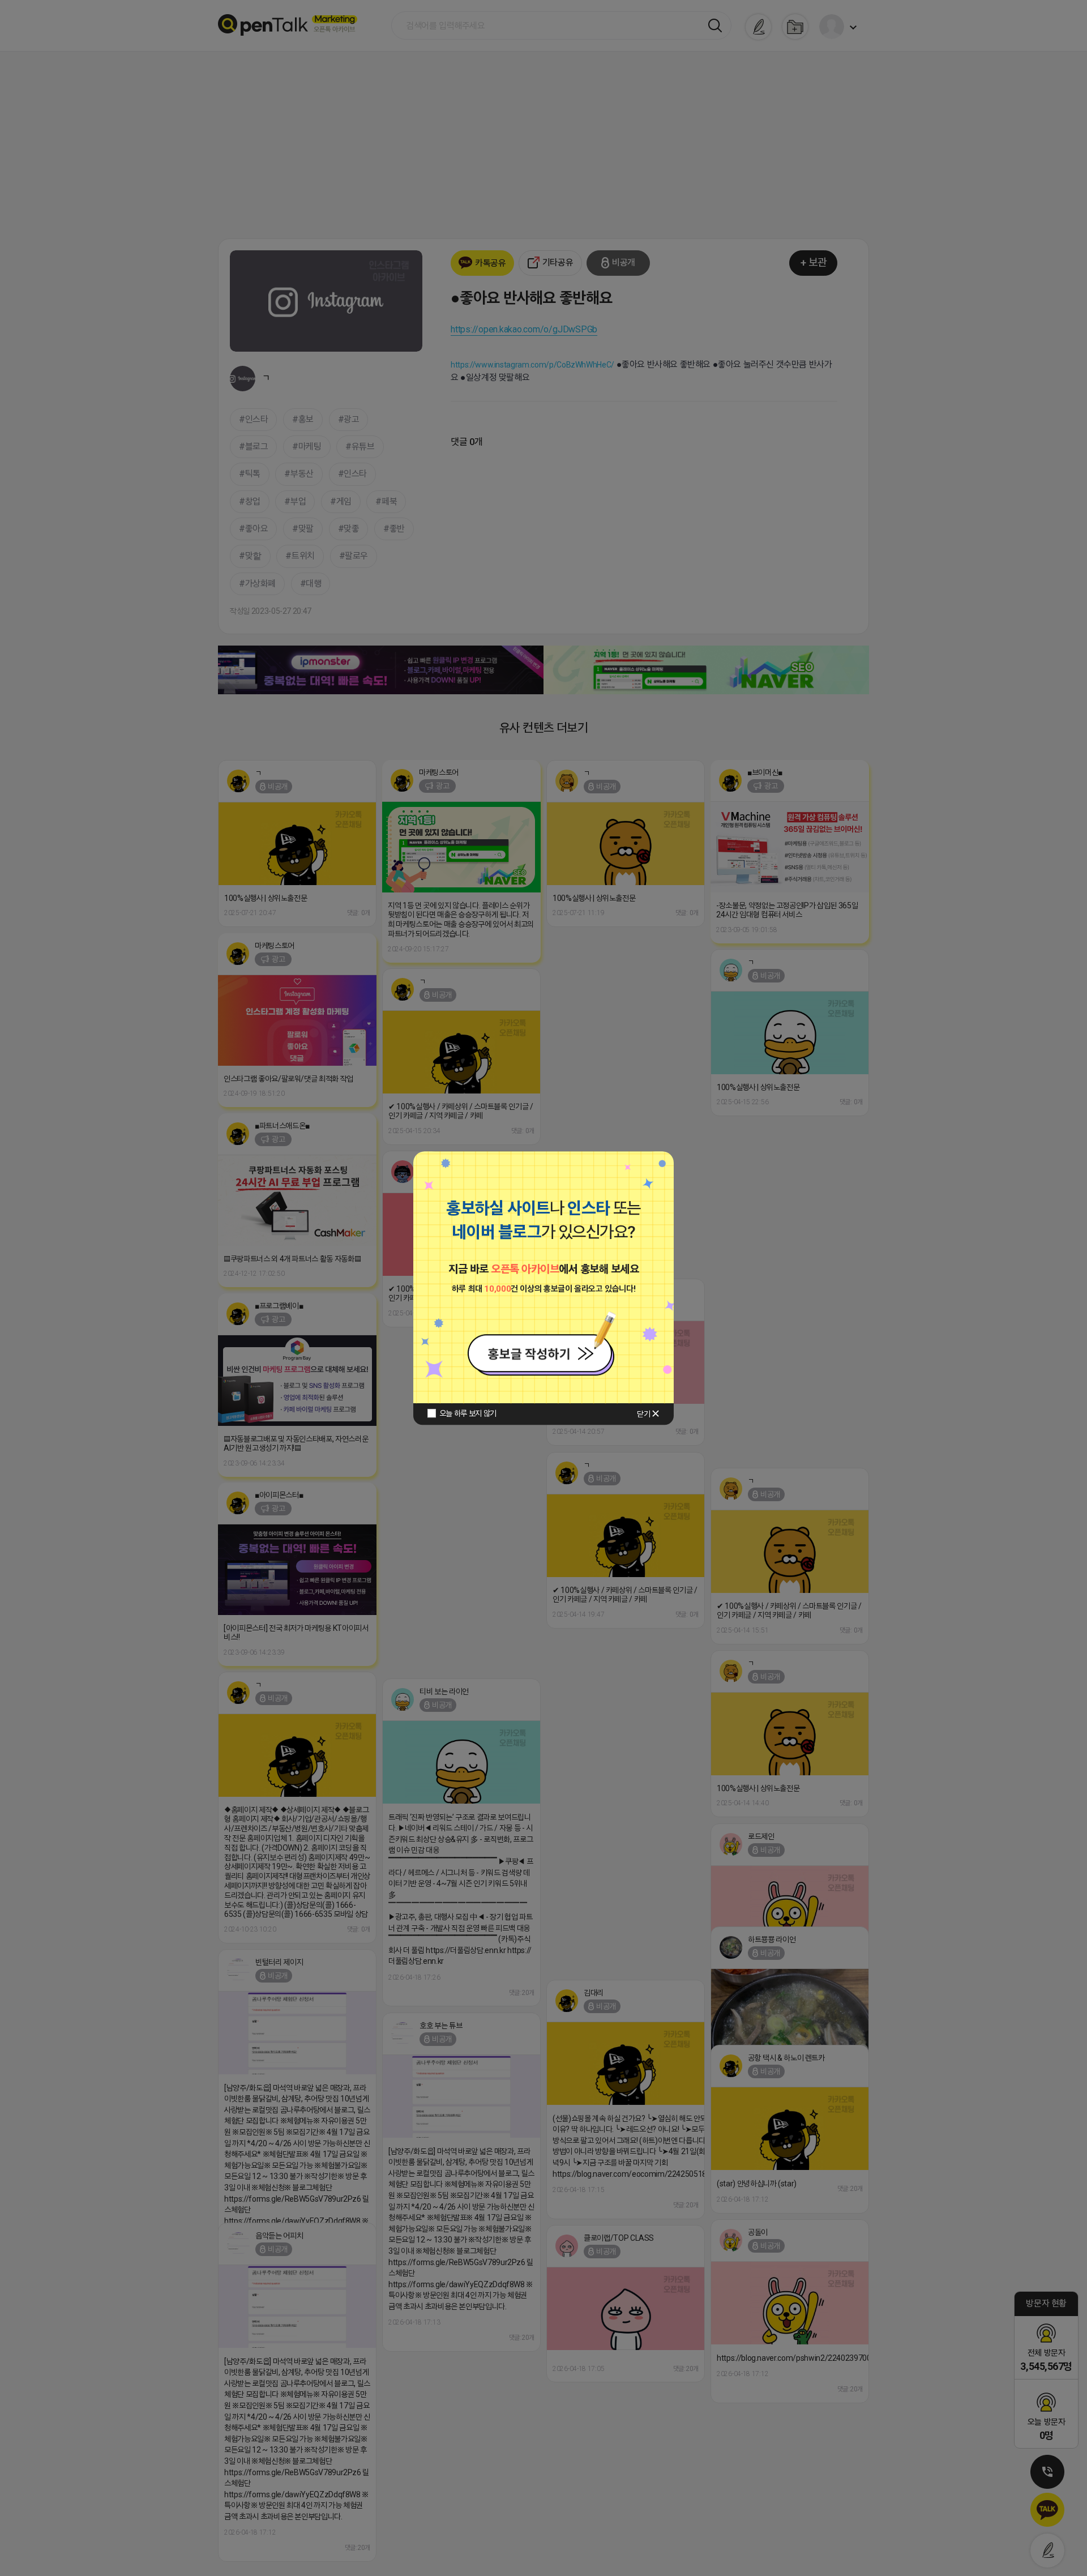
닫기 (643, 1414)
